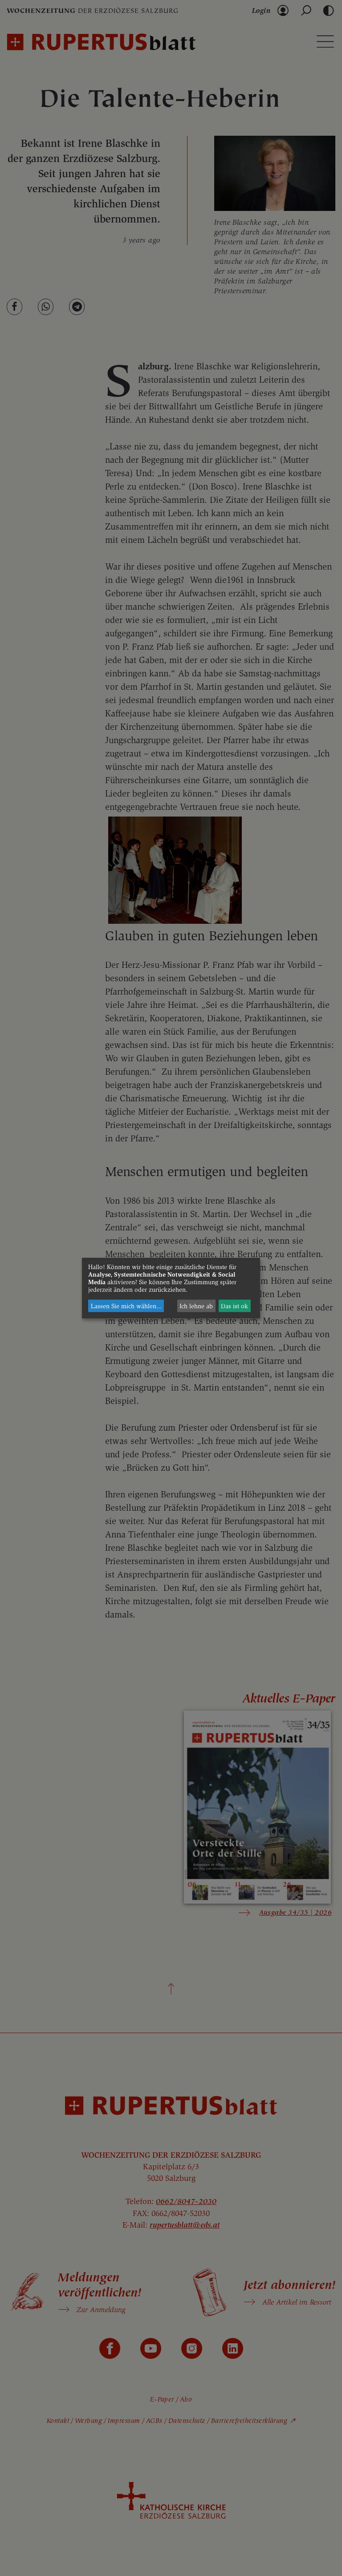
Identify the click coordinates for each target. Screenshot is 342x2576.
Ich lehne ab (196, 1306)
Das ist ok (234, 1306)
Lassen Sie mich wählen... (126, 1306)
